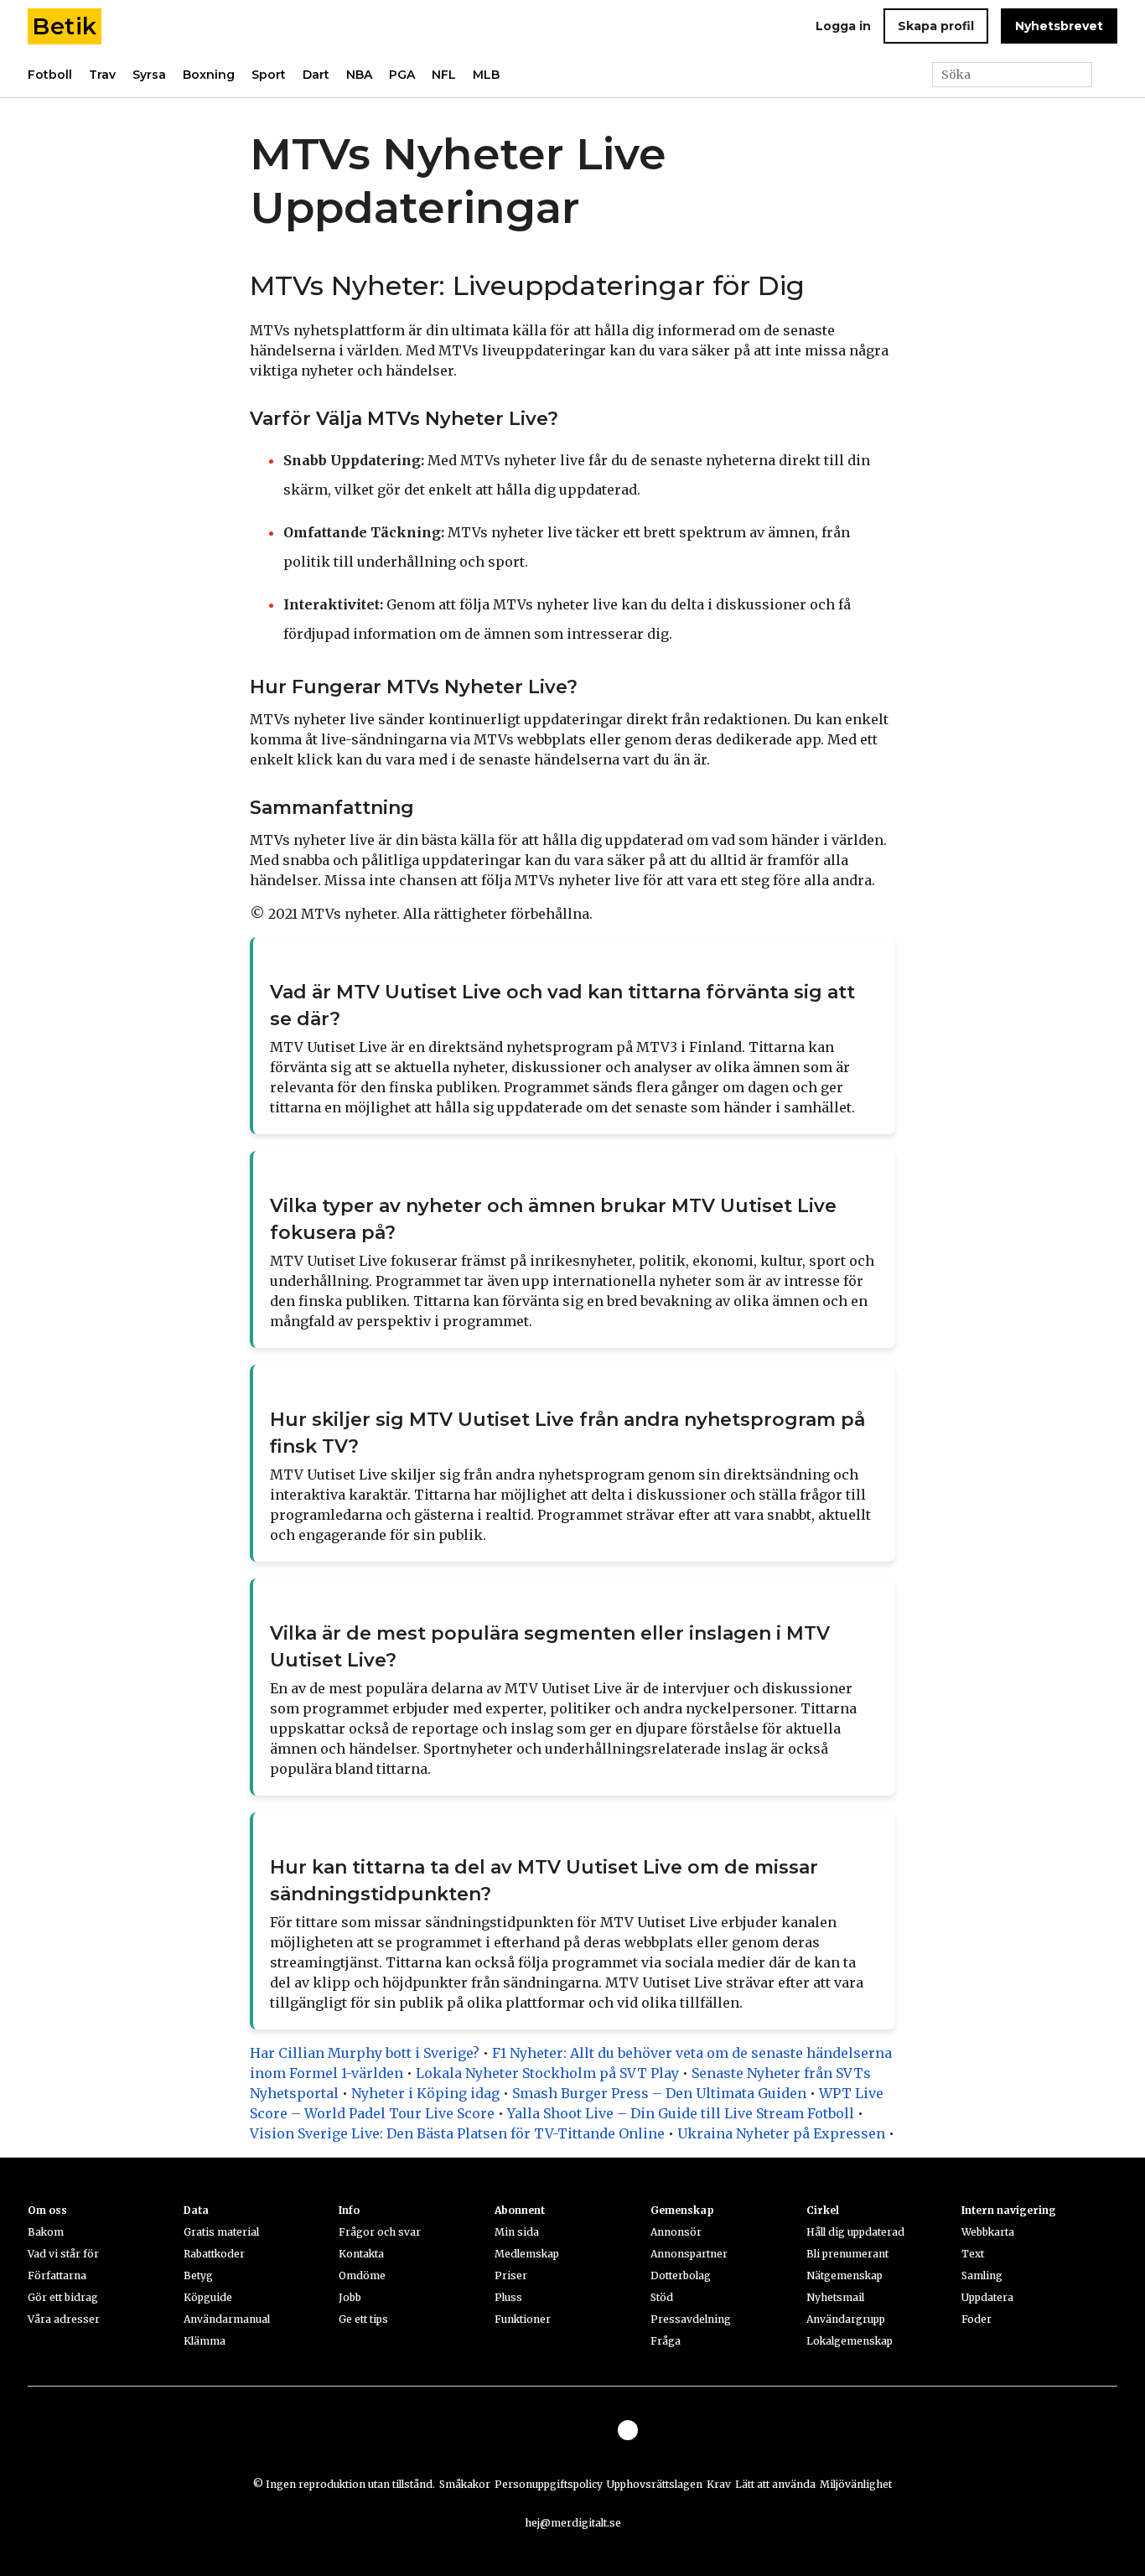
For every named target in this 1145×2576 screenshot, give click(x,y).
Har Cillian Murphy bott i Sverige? (365, 2053)
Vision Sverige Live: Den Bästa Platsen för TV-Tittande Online (457, 2133)
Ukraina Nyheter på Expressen (781, 2133)
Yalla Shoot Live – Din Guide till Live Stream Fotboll (681, 2113)
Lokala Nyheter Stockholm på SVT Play (547, 2073)
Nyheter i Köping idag (425, 2093)
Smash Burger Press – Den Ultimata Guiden (659, 2093)
